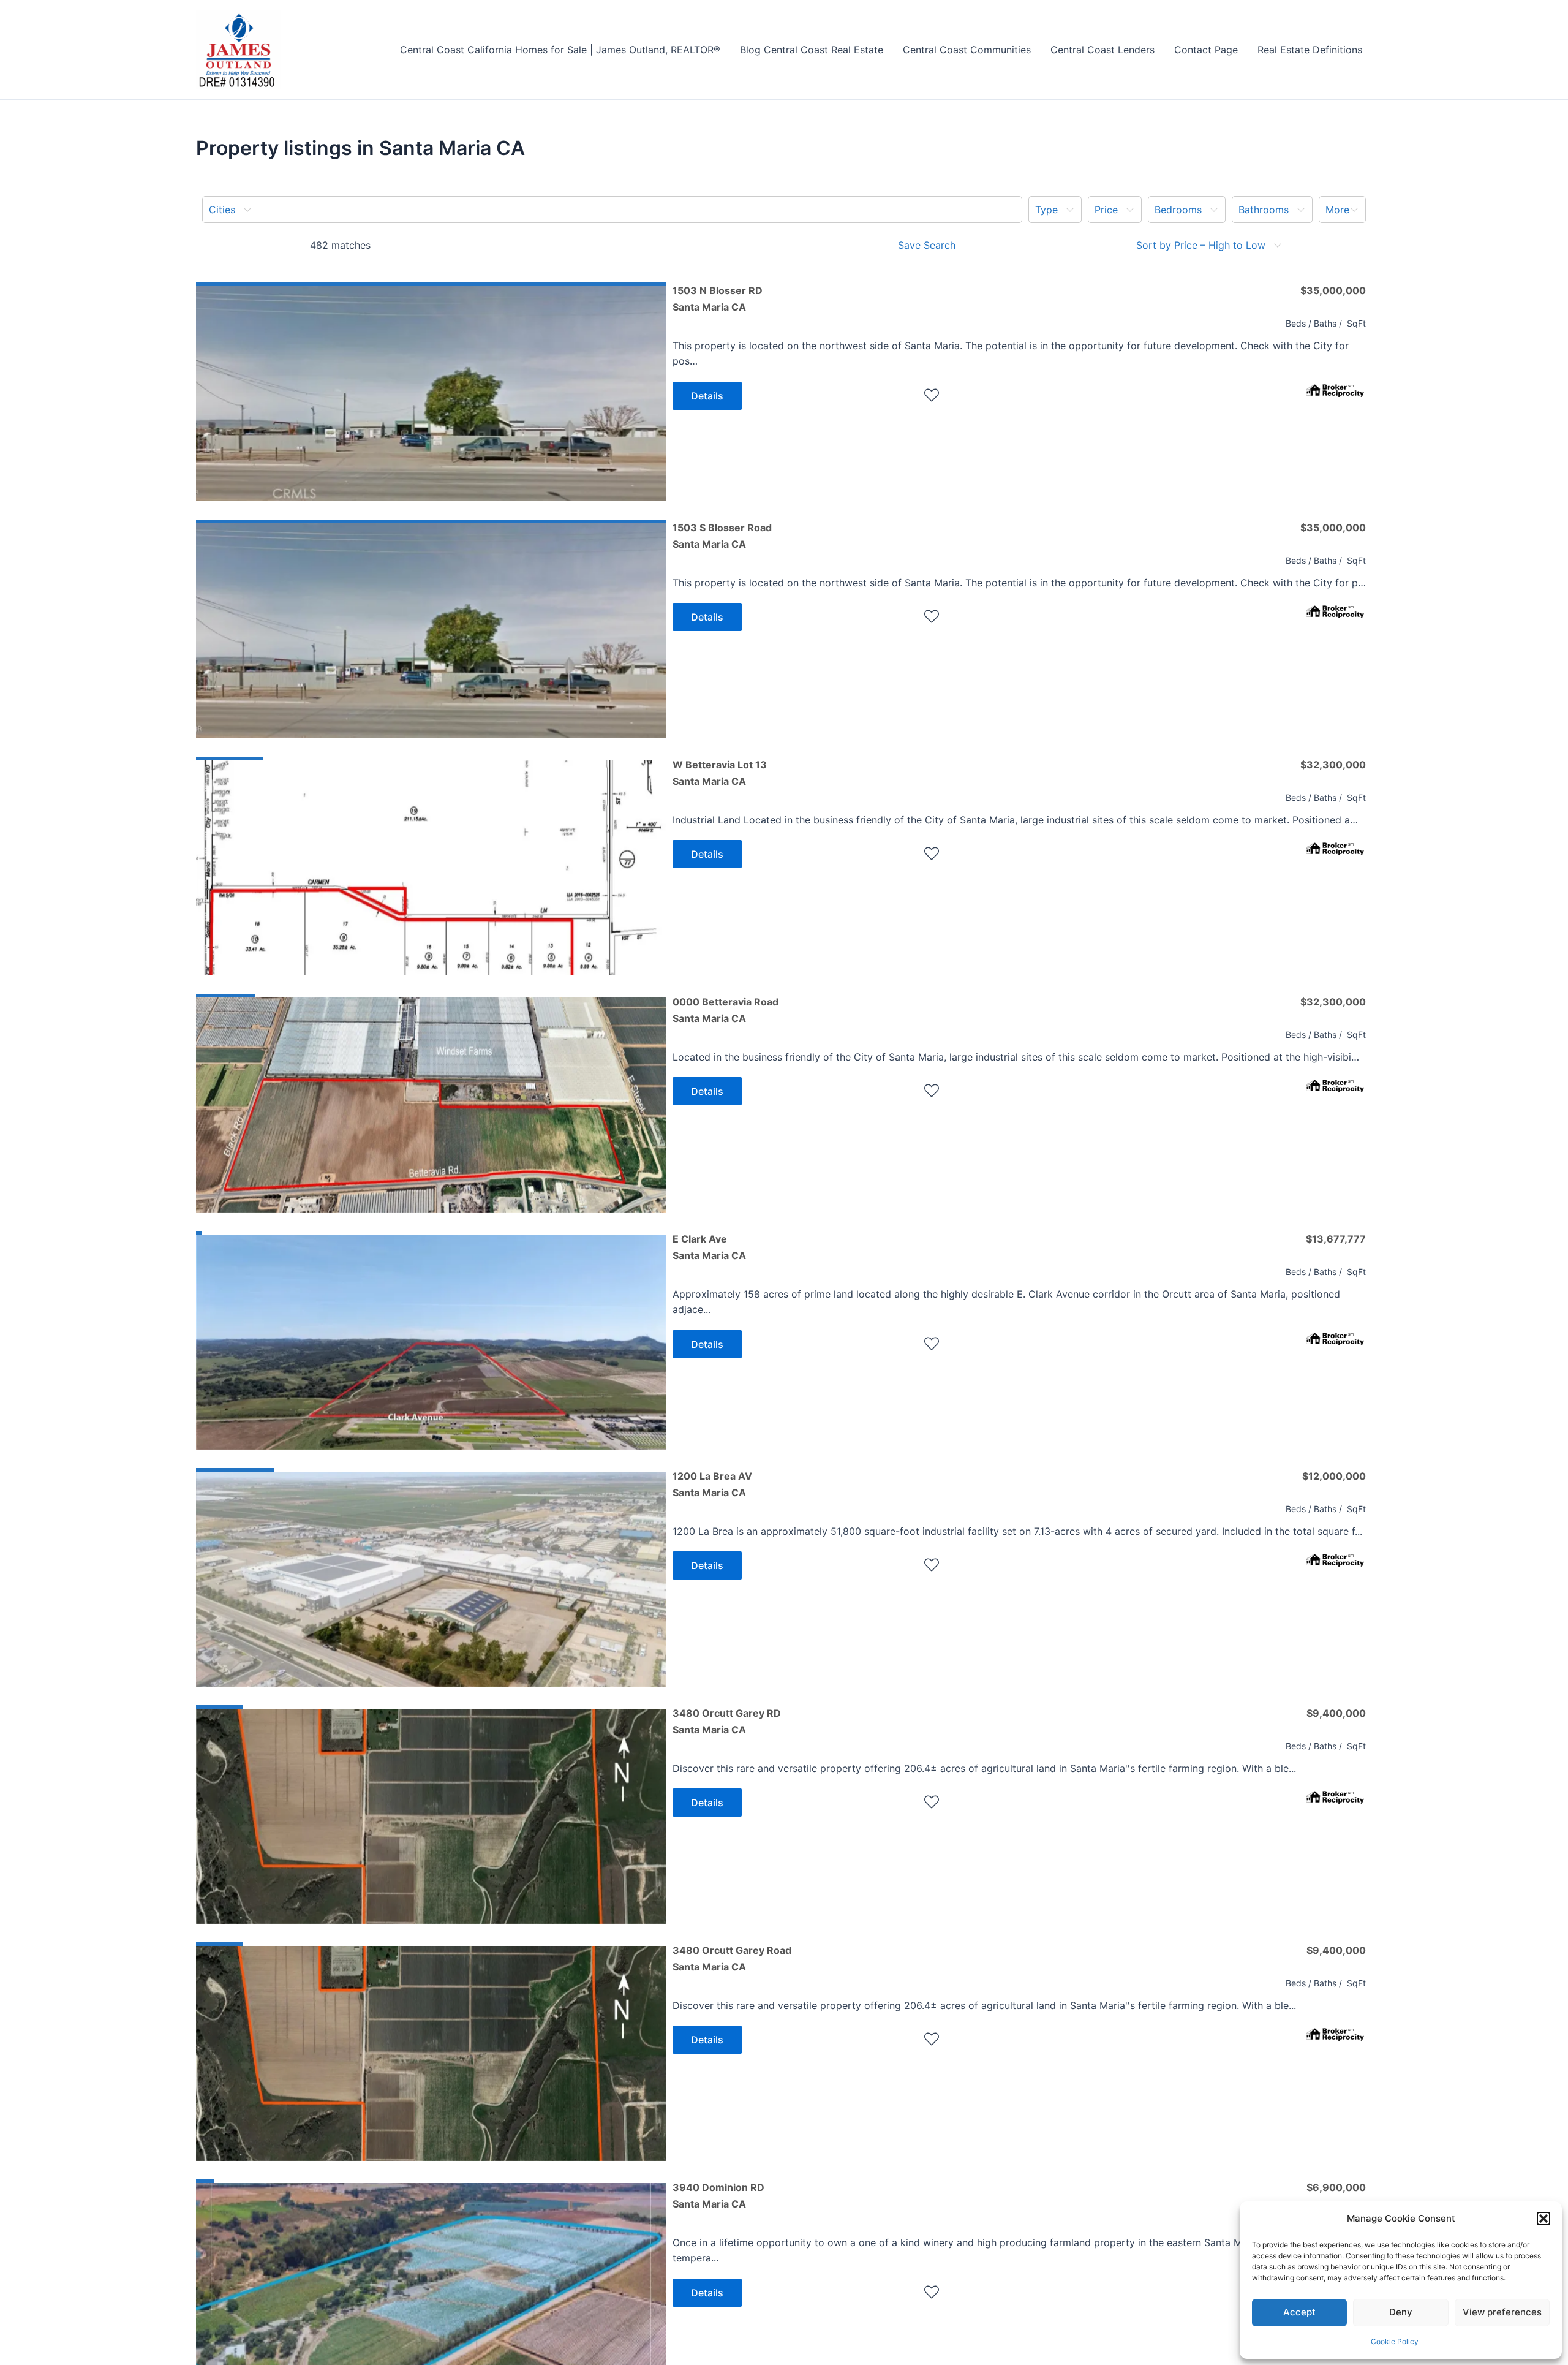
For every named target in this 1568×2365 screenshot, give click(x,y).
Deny (1401, 2312)
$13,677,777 (1336, 1239)
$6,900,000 (1336, 2187)
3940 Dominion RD (718, 2195)
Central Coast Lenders (1102, 50)
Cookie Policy (1395, 2341)
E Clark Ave (709, 1247)
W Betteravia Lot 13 (720, 773)
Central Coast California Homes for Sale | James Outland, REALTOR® (560, 50)
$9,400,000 (1336, 1713)
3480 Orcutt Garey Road (732, 1958)
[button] (1543, 2219)
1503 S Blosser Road (722, 535)
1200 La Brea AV (712, 1484)
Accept (1299, 2312)
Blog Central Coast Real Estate (812, 50)
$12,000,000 (1334, 1476)
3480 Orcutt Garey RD (727, 1721)
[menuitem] (612, 210)
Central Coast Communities (967, 50)
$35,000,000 (1333, 290)
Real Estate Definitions (1310, 50)
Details (707, 396)
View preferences (1502, 2312)
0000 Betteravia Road (726, 1010)
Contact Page (1206, 50)
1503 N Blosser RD (718, 298)
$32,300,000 (1333, 765)
